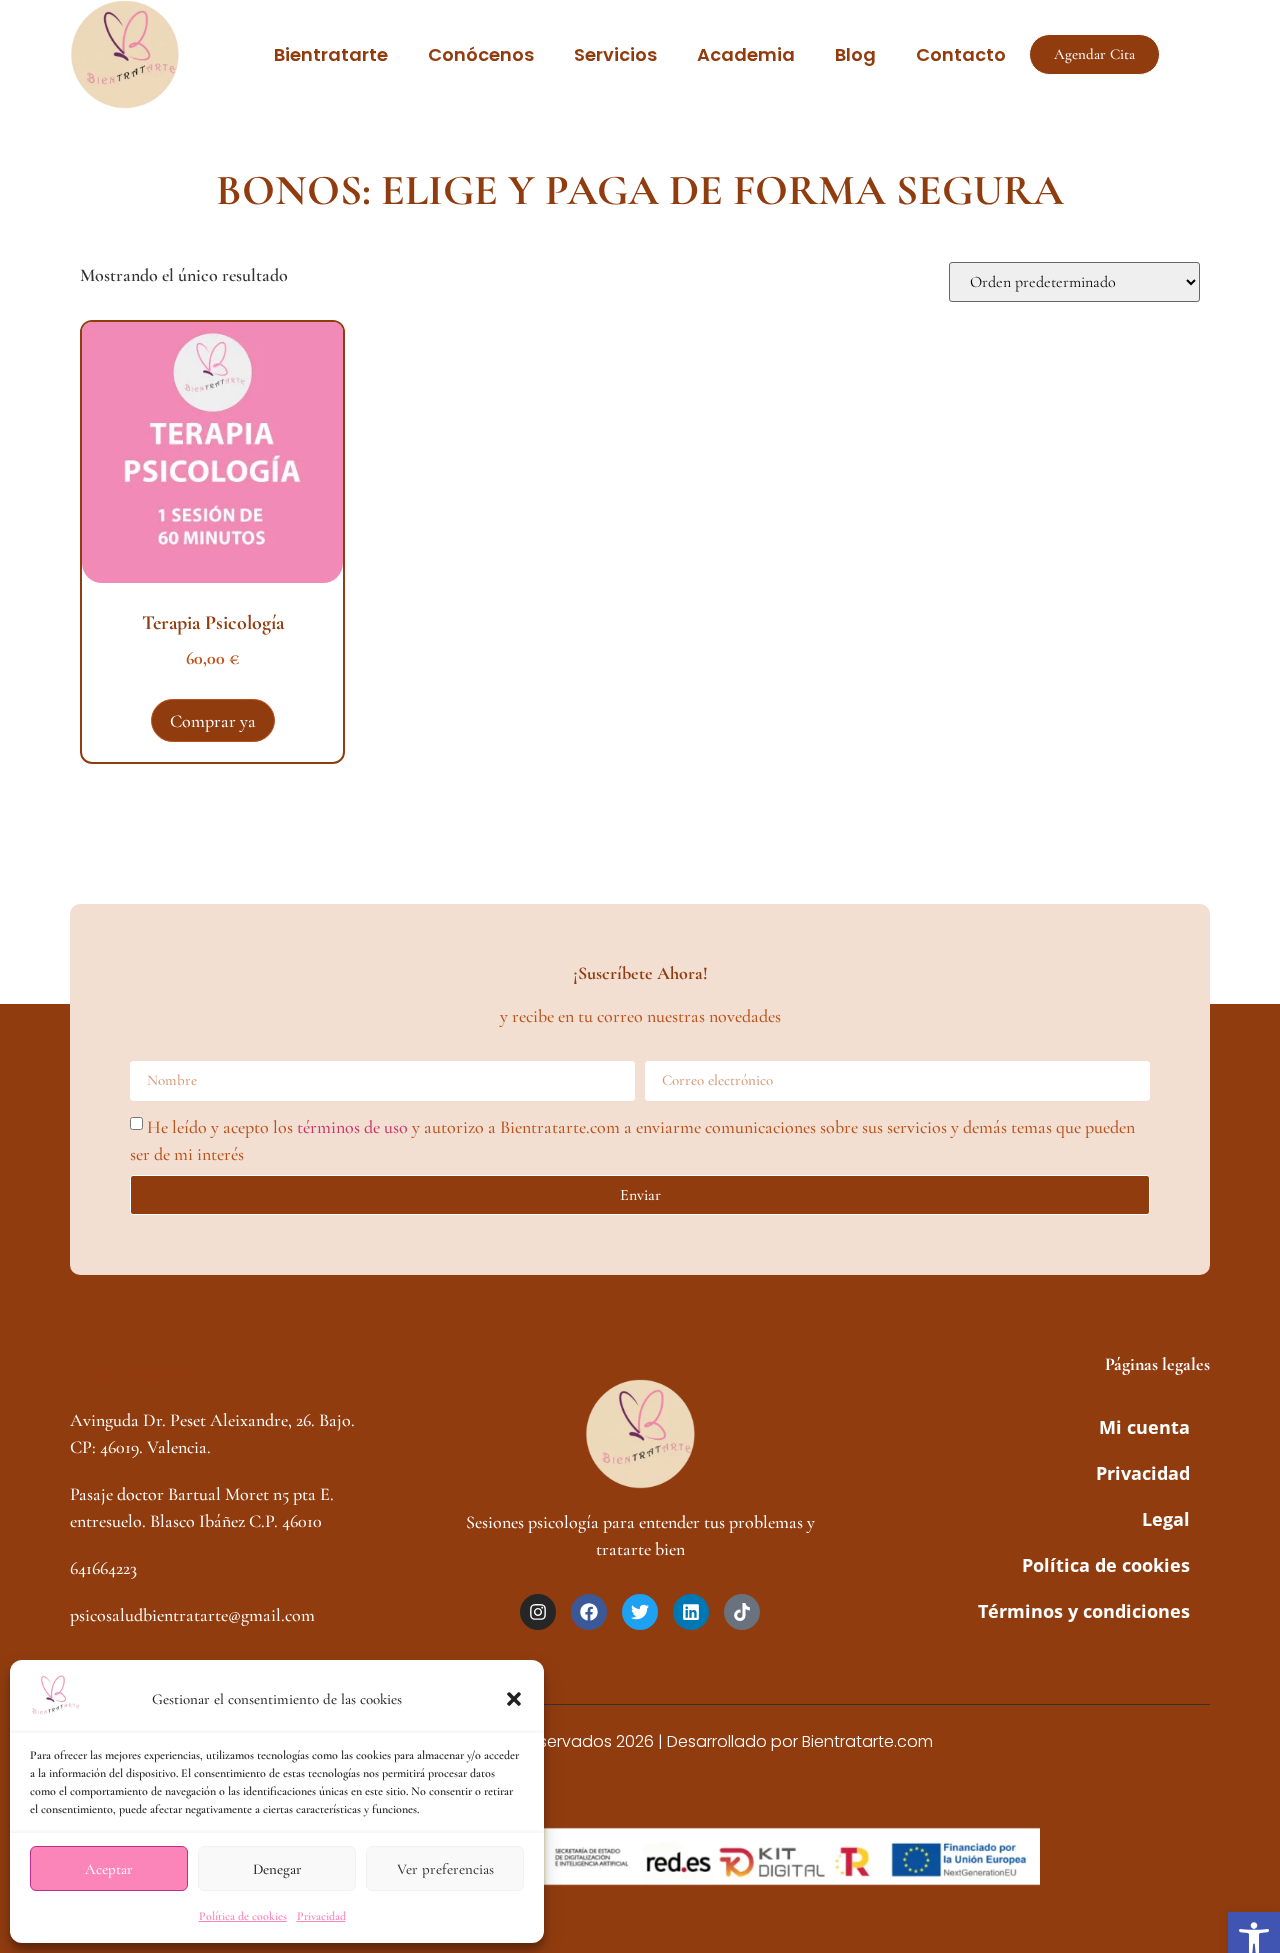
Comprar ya (213, 721)
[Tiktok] (742, 1612)
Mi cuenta (1144, 1427)
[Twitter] (640, 1612)
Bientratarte (331, 54)
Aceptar (109, 1869)
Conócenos (481, 54)
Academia (746, 54)
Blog (855, 54)
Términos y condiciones (1084, 1611)
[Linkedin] (691, 1612)
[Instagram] (538, 1612)
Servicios (615, 54)
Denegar (277, 1869)
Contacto (961, 54)
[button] (514, 1699)
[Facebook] (589, 1612)
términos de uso (352, 1126)
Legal (1166, 1519)
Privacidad (321, 1916)
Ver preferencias (445, 1869)
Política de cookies (243, 1916)
